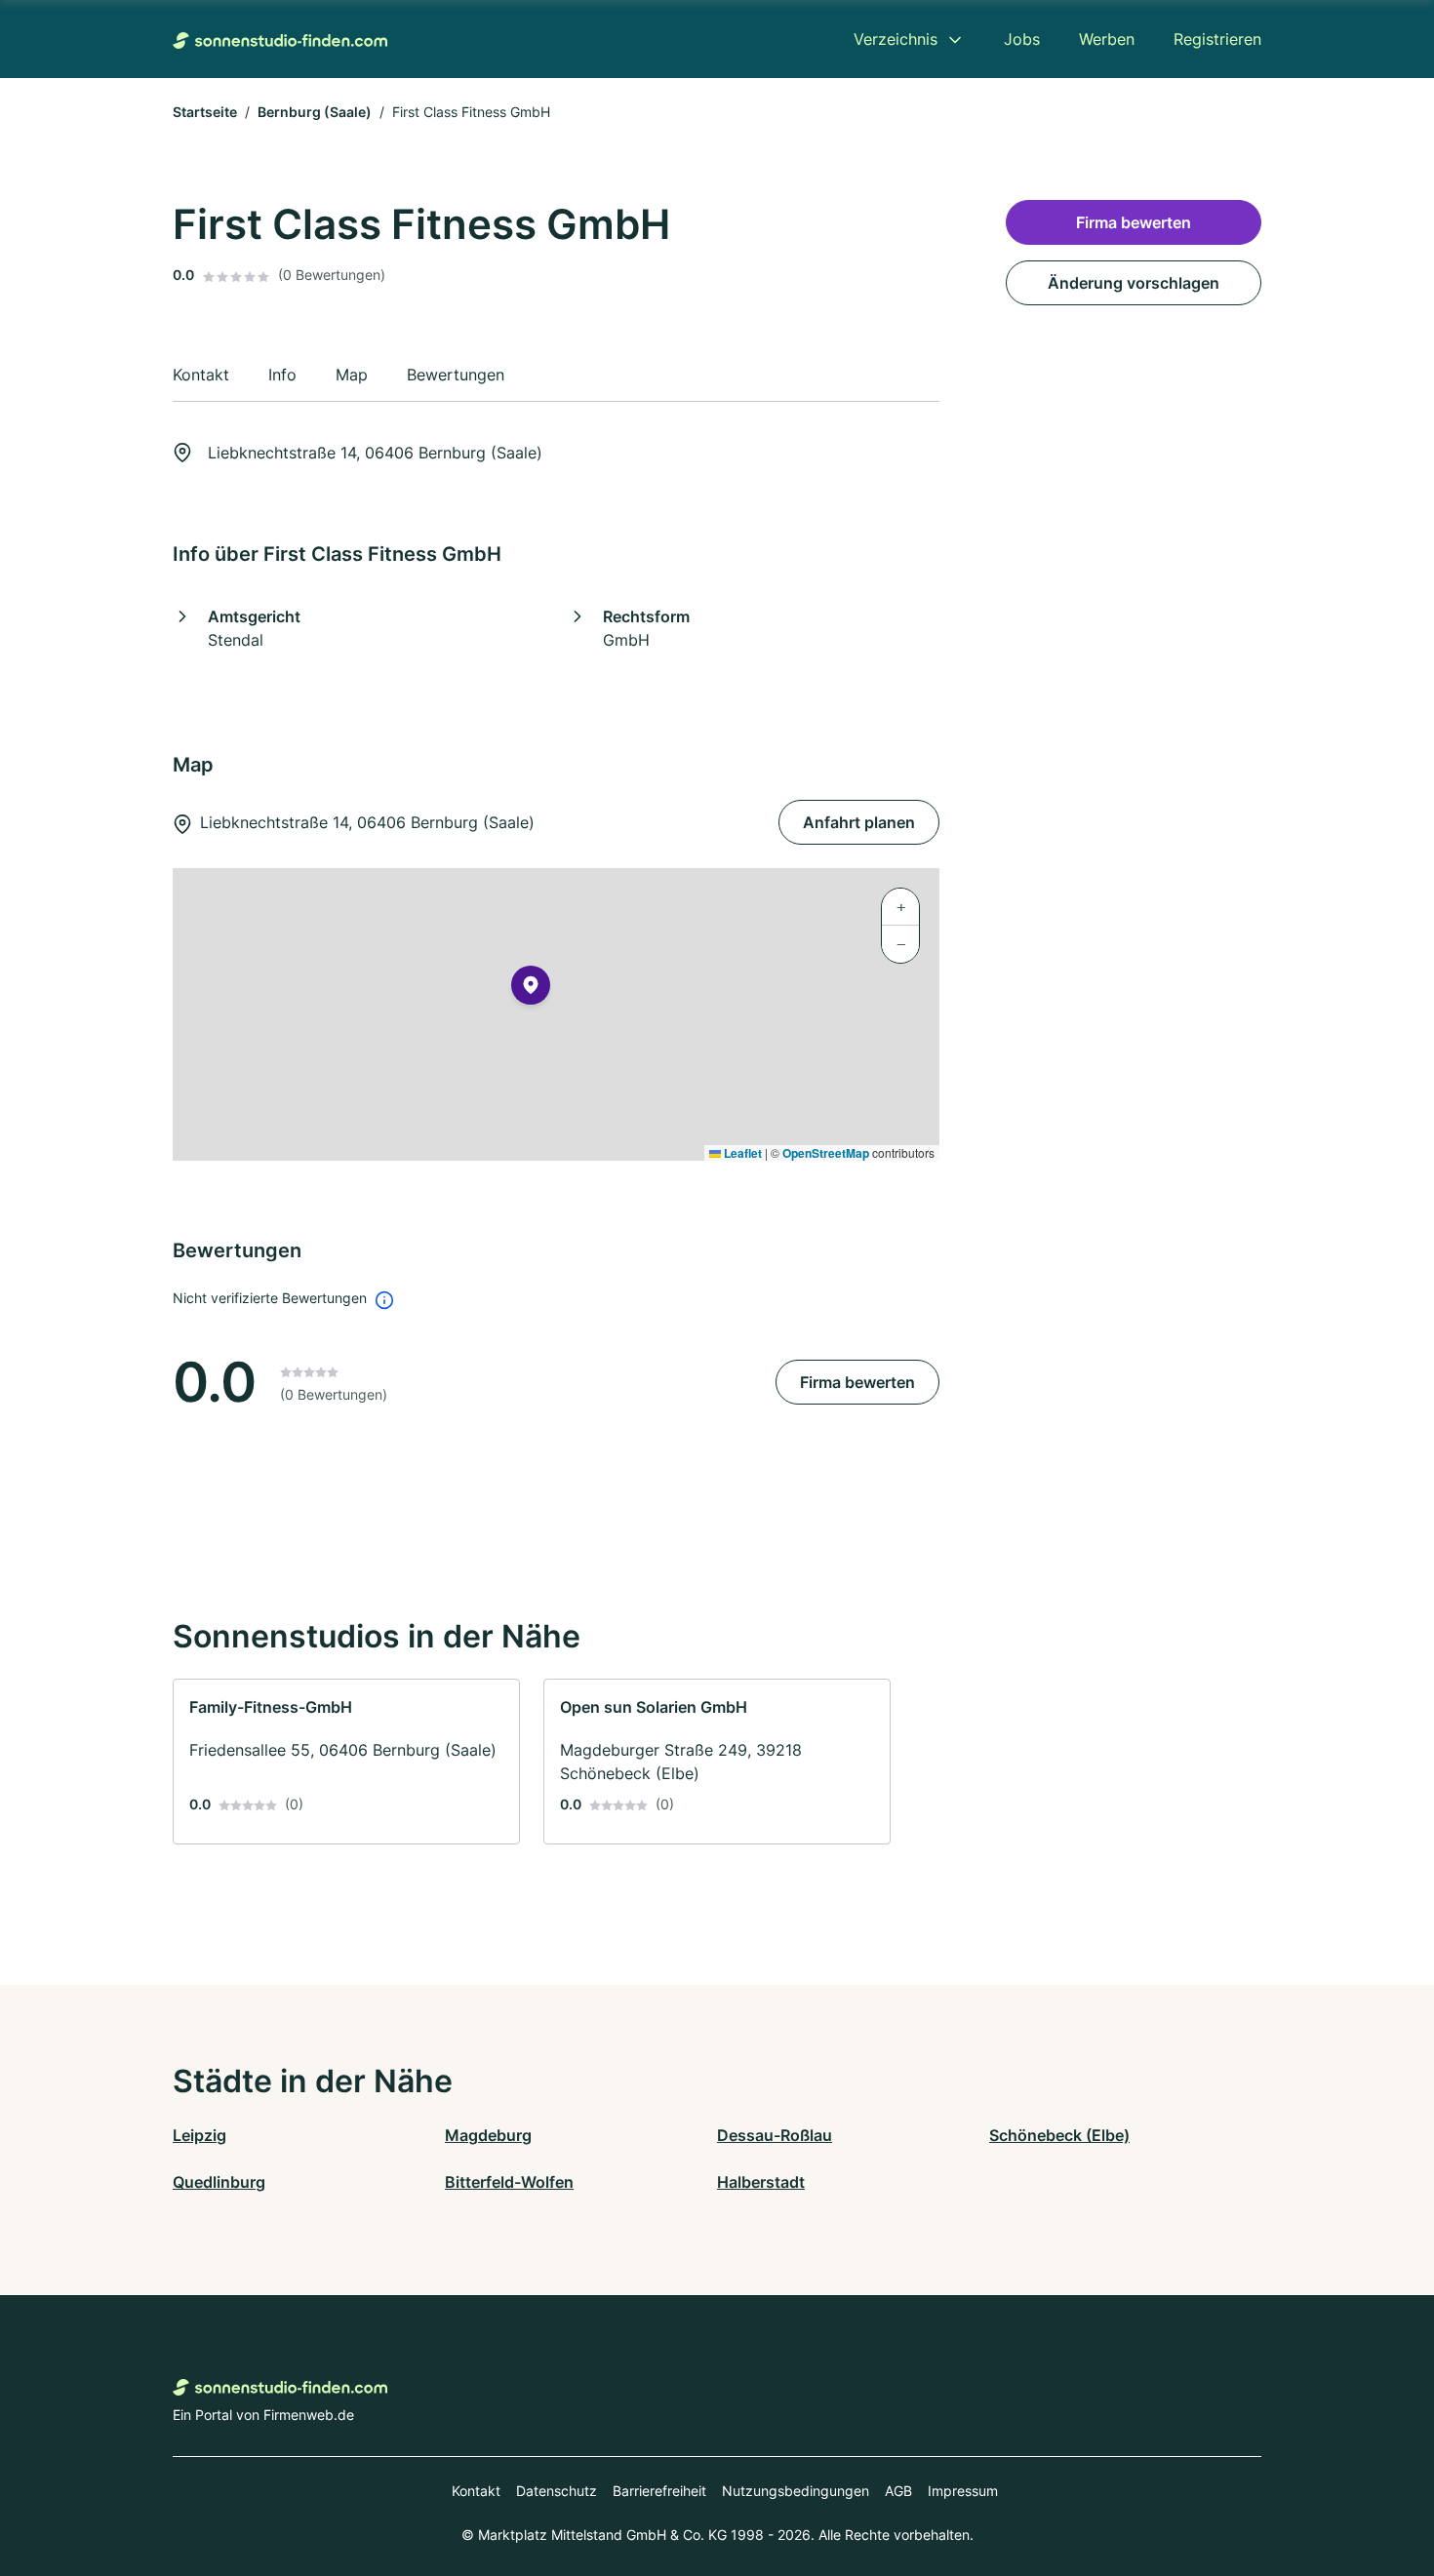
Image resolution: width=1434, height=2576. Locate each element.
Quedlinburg (219, 2182)
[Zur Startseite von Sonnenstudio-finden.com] (280, 39)
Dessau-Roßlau (775, 2135)
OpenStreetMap (826, 1153)
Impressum (963, 2491)
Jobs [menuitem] (1022, 39)
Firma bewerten (857, 1382)
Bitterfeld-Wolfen (509, 2182)
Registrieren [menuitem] (1217, 39)
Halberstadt (761, 2182)
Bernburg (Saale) (315, 112)
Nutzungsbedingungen (796, 2491)
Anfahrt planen (859, 822)
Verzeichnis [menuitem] (896, 39)
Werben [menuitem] (1107, 39)
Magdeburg (488, 2135)
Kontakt (476, 2491)
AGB (898, 2491)
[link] (346, 1762)
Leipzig (199, 2135)
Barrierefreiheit (659, 2491)
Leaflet (741, 1153)
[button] (531, 989)
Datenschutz (557, 2491)
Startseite (205, 112)
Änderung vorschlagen (1134, 283)
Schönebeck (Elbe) (1059, 2135)
